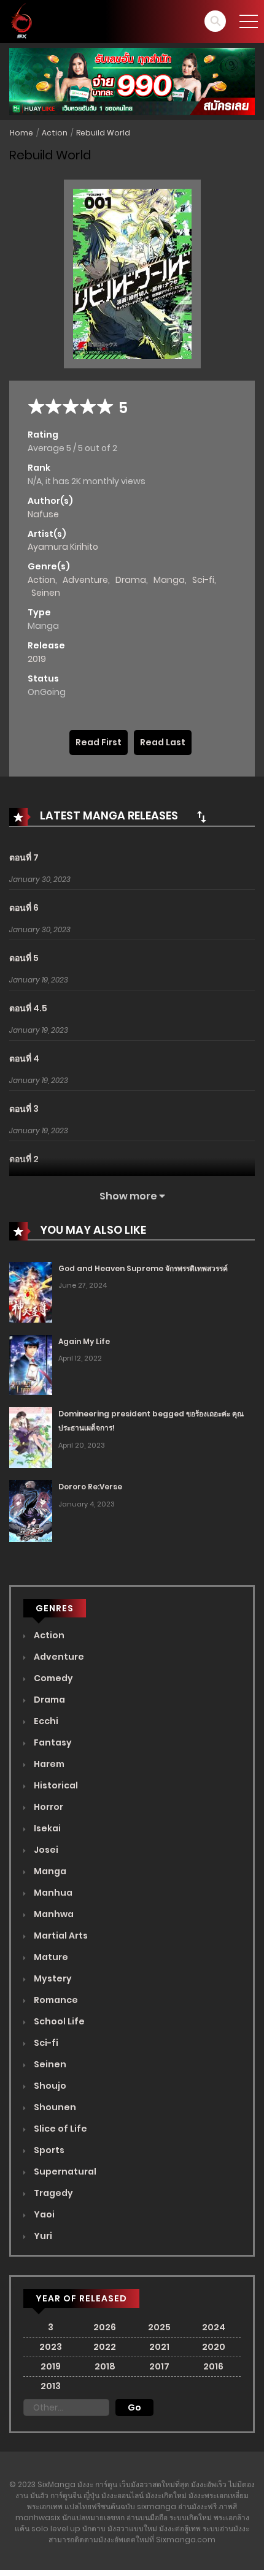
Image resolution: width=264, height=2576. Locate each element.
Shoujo (49, 2086)
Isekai (46, 1828)
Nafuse (43, 514)
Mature (50, 1957)
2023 (51, 2347)
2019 (37, 659)
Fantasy (52, 1742)
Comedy (52, 1678)
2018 (105, 2366)
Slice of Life (60, 2129)
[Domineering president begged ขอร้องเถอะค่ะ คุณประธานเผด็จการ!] (31, 1437)
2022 (105, 2347)
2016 (213, 2366)
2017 (159, 2366)
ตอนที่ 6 (24, 908)
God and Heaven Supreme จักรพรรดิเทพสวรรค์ (143, 1268)
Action (55, 133)
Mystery (52, 1978)
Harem (48, 1764)
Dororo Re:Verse (90, 1487)
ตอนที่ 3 (24, 1109)
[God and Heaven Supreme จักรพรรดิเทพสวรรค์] (31, 1291)
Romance (55, 2000)
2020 (214, 2347)
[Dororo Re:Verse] (31, 1510)
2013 (51, 2386)
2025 (159, 2327)
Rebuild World (103, 133)
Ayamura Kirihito (63, 547)
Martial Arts (60, 1936)
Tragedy (52, 2193)
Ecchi (45, 1721)
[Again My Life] (31, 1364)
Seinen (46, 593)
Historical (55, 1785)
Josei (45, 1850)
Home (21, 133)
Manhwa (53, 1914)
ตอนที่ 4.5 (28, 1008)
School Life (58, 2021)
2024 (214, 2327)
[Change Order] (201, 816)
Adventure (85, 580)
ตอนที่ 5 (24, 958)
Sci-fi (203, 580)
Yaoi (43, 2214)
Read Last (163, 742)
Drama (131, 580)
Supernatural (64, 2171)
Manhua (52, 1893)
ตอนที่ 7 (24, 857)
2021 (159, 2347)
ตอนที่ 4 (24, 1058)
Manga (169, 580)
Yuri (42, 2236)
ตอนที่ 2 (24, 1159)
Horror (48, 1807)
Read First (99, 742)
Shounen (54, 2107)
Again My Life (84, 1341)
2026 (105, 2327)
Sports (48, 2150)
